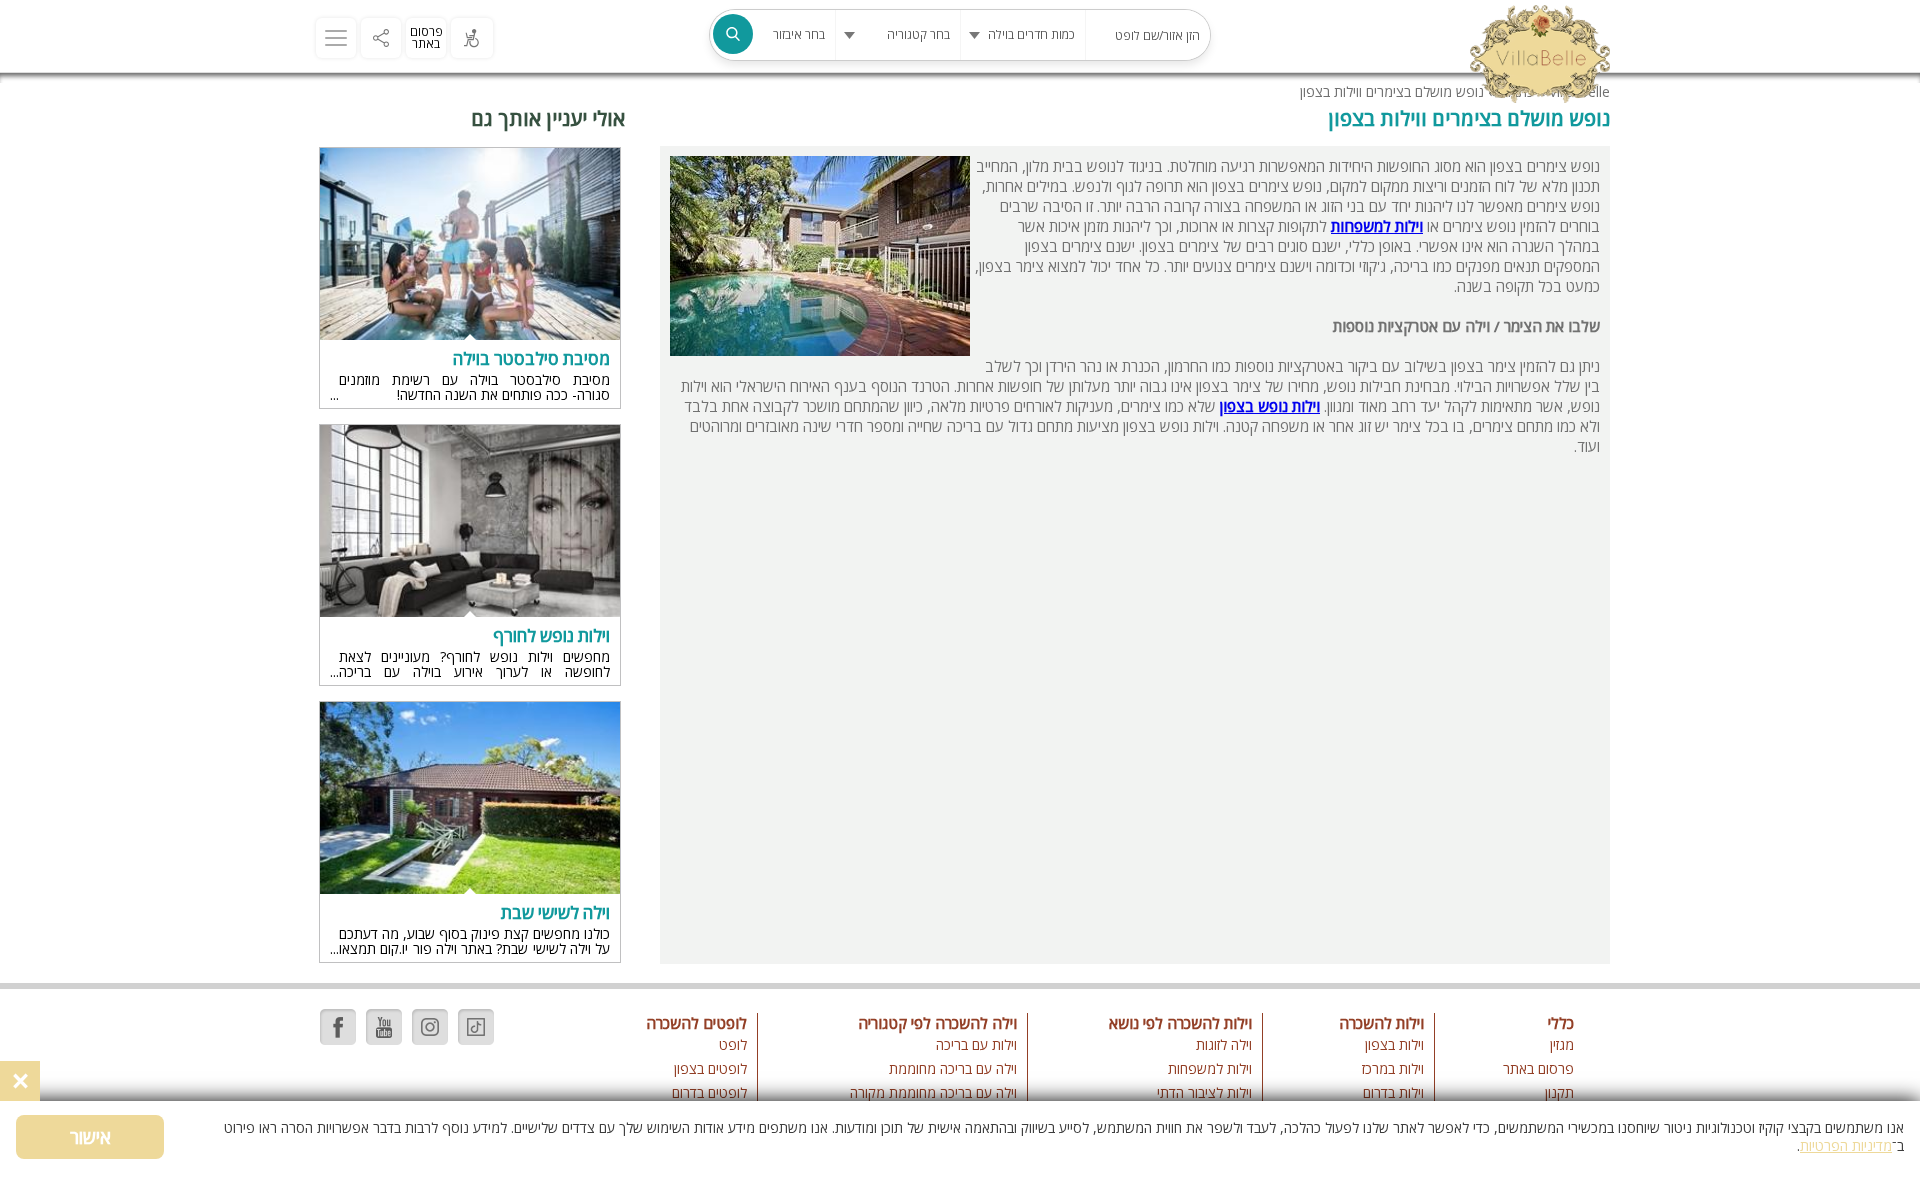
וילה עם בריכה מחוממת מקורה (933, 1092)
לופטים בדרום (709, 1092)
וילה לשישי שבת (555, 913)
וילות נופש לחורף (551, 636)
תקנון (1559, 1092)
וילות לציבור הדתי (1204, 1092)
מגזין (1562, 1044)
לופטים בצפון (710, 1068)
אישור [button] (90, 1137)
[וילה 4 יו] (1540, 56)
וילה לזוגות (1224, 1044)
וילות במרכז (1393, 1068)
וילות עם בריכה (976, 1044)
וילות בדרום (1393, 1092)
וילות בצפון (1394, 1044)
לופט (733, 1044)
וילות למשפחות (1210, 1068)
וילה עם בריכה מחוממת (952, 1068)
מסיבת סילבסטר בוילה (531, 359)
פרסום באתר (426, 37)
